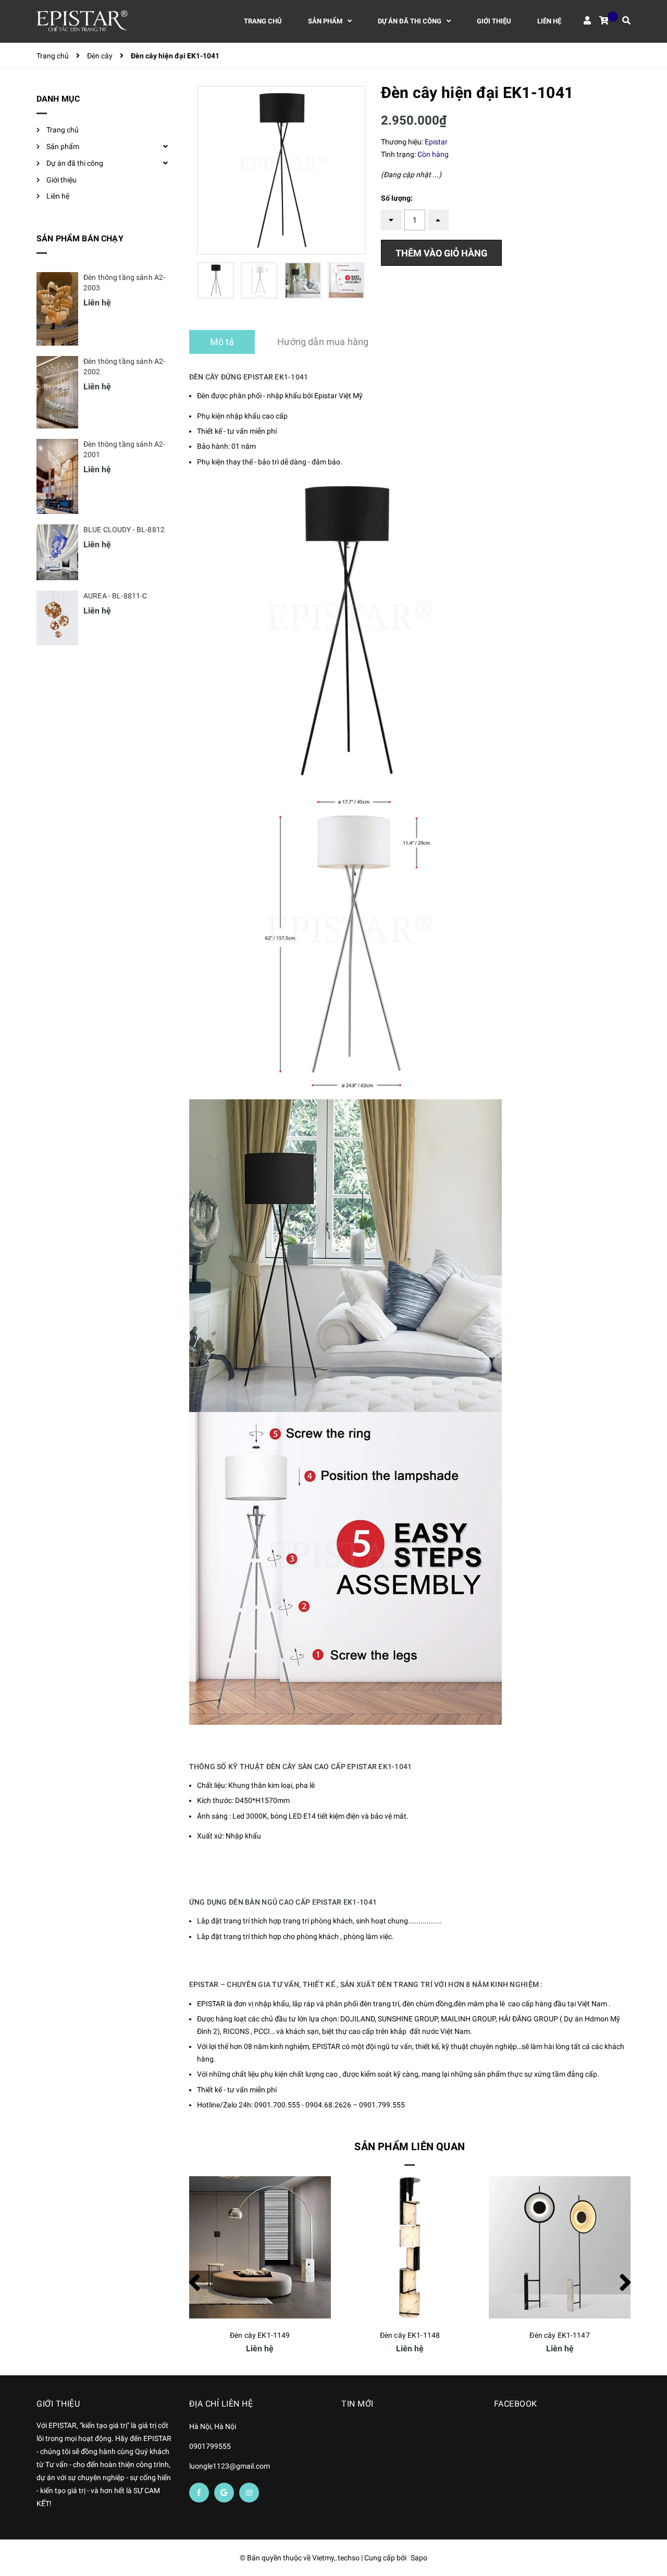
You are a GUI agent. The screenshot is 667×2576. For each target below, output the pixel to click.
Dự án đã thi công (75, 163)
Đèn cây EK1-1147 (410, 2335)
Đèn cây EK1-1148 (260, 2335)
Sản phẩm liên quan (410, 2146)
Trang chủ (63, 130)
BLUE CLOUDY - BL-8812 (124, 530)
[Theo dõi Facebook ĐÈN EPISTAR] (199, 2493)
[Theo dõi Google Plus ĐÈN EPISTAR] (224, 2493)
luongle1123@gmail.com (230, 2466)
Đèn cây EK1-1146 (560, 2335)
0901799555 (210, 2446)
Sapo (419, 2558)
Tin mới (357, 2404)
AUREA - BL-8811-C (115, 596)
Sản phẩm (63, 146)
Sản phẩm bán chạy (80, 238)
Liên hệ (58, 196)
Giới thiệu (61, 180)
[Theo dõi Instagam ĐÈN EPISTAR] (249, 2493)
